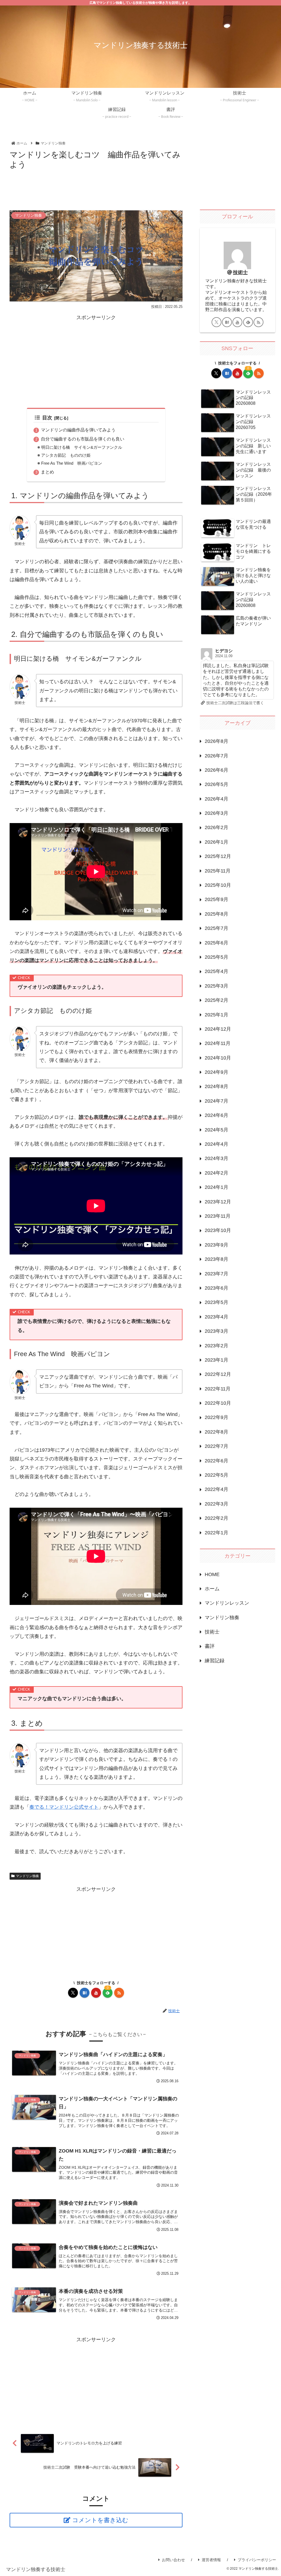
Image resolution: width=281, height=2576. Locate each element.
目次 (47, 418)
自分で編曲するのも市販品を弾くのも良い (83, 439)
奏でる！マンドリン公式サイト (64, 1807)
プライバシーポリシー (257, 2560)
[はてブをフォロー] (85, 1993)
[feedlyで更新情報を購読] (248, 322)
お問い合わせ (173, 2560)
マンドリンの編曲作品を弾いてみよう (78, 430)
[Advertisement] (96, 188)
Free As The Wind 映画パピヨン (72, 463)
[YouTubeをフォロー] (96, 1993)
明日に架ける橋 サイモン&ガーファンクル (82, 447)
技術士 (240, 272)
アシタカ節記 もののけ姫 (66, 455)
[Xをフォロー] (73, 1993)
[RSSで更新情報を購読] (119, 1993)
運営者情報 (211, 2560)
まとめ (47, 472)
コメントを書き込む (100, 2520)
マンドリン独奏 (27, 1876)
